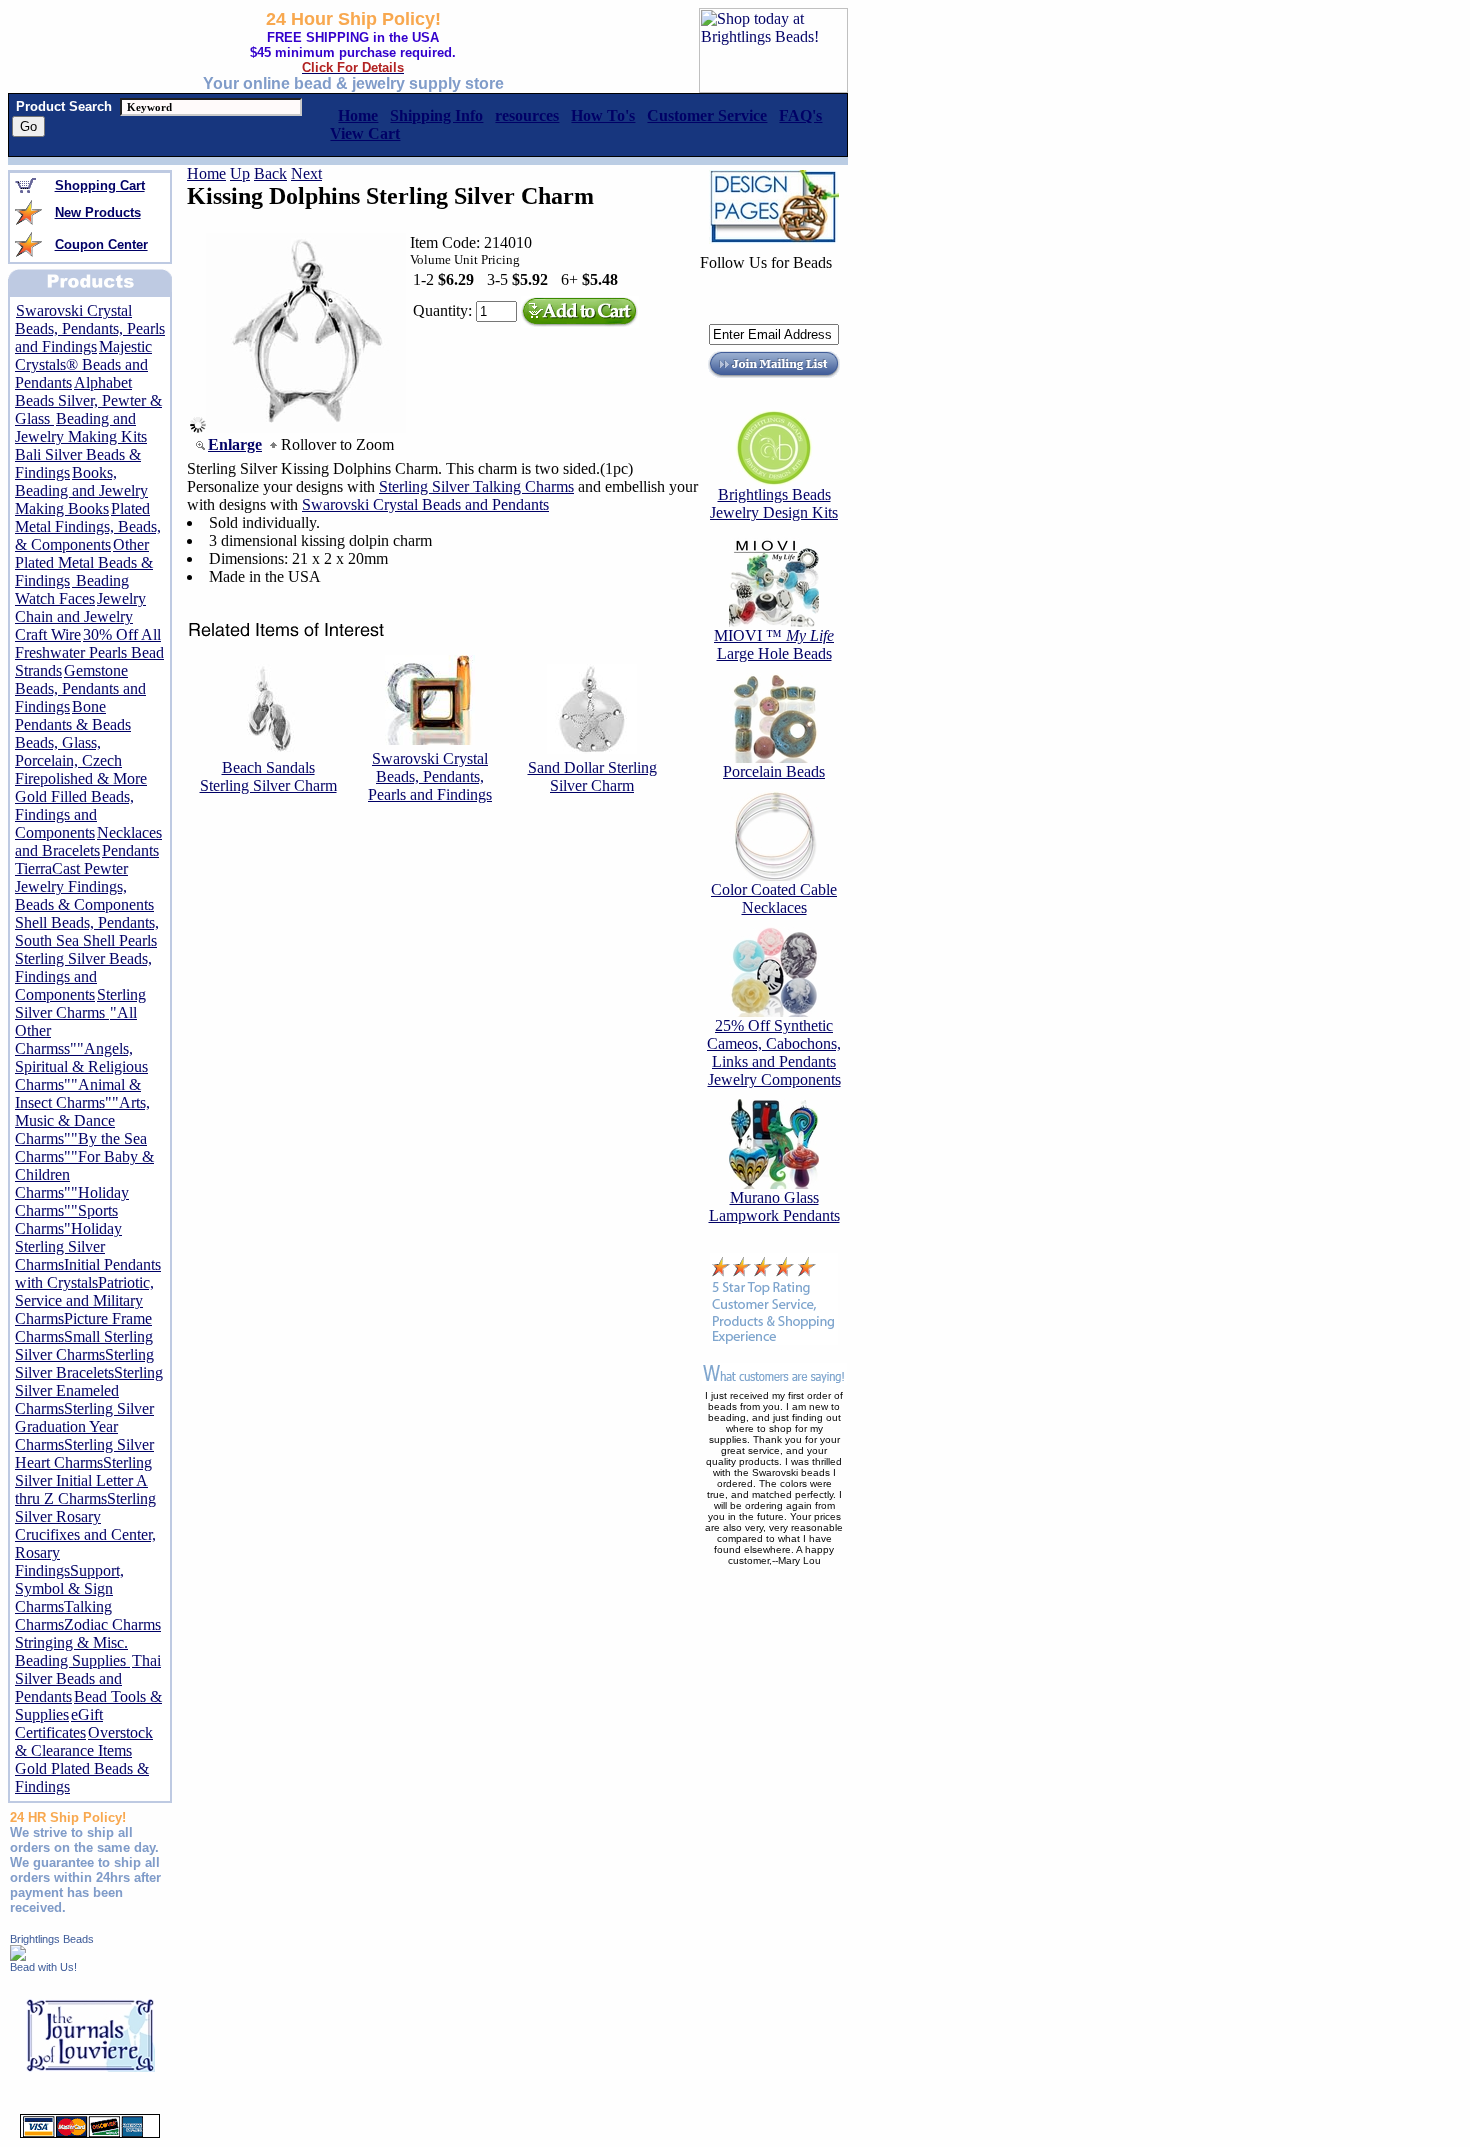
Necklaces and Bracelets (88, 841)
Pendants (130, 850)
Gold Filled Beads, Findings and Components (74, 814)
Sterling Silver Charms (80, 1003)
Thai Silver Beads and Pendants (88, 1678)
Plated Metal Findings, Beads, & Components (88, 526)
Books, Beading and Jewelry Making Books (81, 490)
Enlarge (235, 444)
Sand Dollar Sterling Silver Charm (592, 776)
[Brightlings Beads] (18, 1955)
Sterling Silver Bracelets (84, 1363)
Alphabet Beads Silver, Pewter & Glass (88, 400)
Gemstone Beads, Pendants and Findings (80, 688)
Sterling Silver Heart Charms (84, 1453)
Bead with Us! (43, 1967)
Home (206, 173)
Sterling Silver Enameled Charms (89, 1390)
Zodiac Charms (112, 1624)
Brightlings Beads (52, 1939)
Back (270, 173)
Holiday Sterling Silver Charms (68, 1246)
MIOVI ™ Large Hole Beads (774, 644)
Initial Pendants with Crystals (88, 1273)
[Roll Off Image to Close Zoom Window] (306, 427)
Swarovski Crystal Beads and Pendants (425, 504)
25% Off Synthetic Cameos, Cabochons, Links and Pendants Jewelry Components (774, 1052)
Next (306, 173)
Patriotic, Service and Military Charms (84, 1300)
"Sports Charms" (66, 1219)
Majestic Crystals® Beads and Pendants (83, 364)
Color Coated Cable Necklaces (774, 898)
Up (240, 173)
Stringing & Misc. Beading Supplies (72, 1651)
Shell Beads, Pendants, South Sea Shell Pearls (87, 931)
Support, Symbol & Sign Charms (69, 1588)
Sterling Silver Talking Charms (476, 486)
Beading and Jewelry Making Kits (81, 427)
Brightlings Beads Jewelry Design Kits (774, 503)
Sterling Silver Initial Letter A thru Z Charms (83, 1480)
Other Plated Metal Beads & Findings (84, 562)
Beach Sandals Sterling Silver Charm (268, 776)
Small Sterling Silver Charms (84, 1345)
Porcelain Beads (774, 771)
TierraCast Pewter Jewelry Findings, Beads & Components (84, 886)
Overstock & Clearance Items (84, 1741)
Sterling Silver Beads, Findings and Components (83, 976)
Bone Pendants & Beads (73, 715)
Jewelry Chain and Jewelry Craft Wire (80, 616)
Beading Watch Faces (72, 589)
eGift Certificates (59, 1723)
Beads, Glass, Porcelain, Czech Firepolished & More (81, 760)
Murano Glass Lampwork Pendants (774, 1206)
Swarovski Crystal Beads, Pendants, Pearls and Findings (90, 328)
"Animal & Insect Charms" (78, 1093)
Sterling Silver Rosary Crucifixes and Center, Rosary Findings (85, 1534)
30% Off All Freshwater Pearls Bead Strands (89, 652)
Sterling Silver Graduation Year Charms (84, 1426)
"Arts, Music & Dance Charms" (82, 1120)
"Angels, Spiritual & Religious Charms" (81, 1066)
